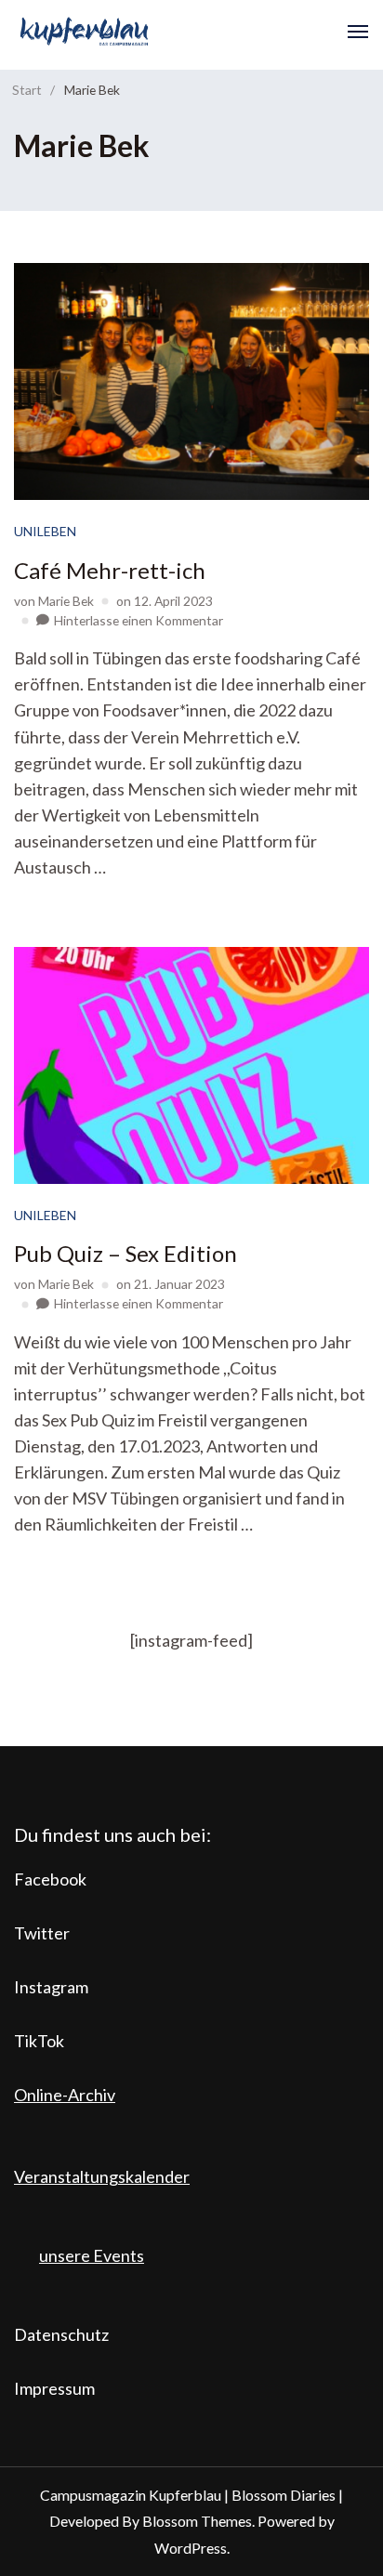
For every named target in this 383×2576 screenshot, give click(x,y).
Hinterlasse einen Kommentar (139, 620)
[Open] (358, 32)
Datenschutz (61, 2334)
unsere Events (92, 2255)
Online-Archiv (65, 2095)
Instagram (51, 1987)
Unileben (45, 531)
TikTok (39, 2041)
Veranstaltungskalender (102, 2176)
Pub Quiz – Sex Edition (125, 1253)
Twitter (42, 1933)
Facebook (50, 1879)
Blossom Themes (197, 2521)
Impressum (54, 2388)
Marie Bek (66, 601)
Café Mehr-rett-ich (110, 570)
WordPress (191, 2548)
